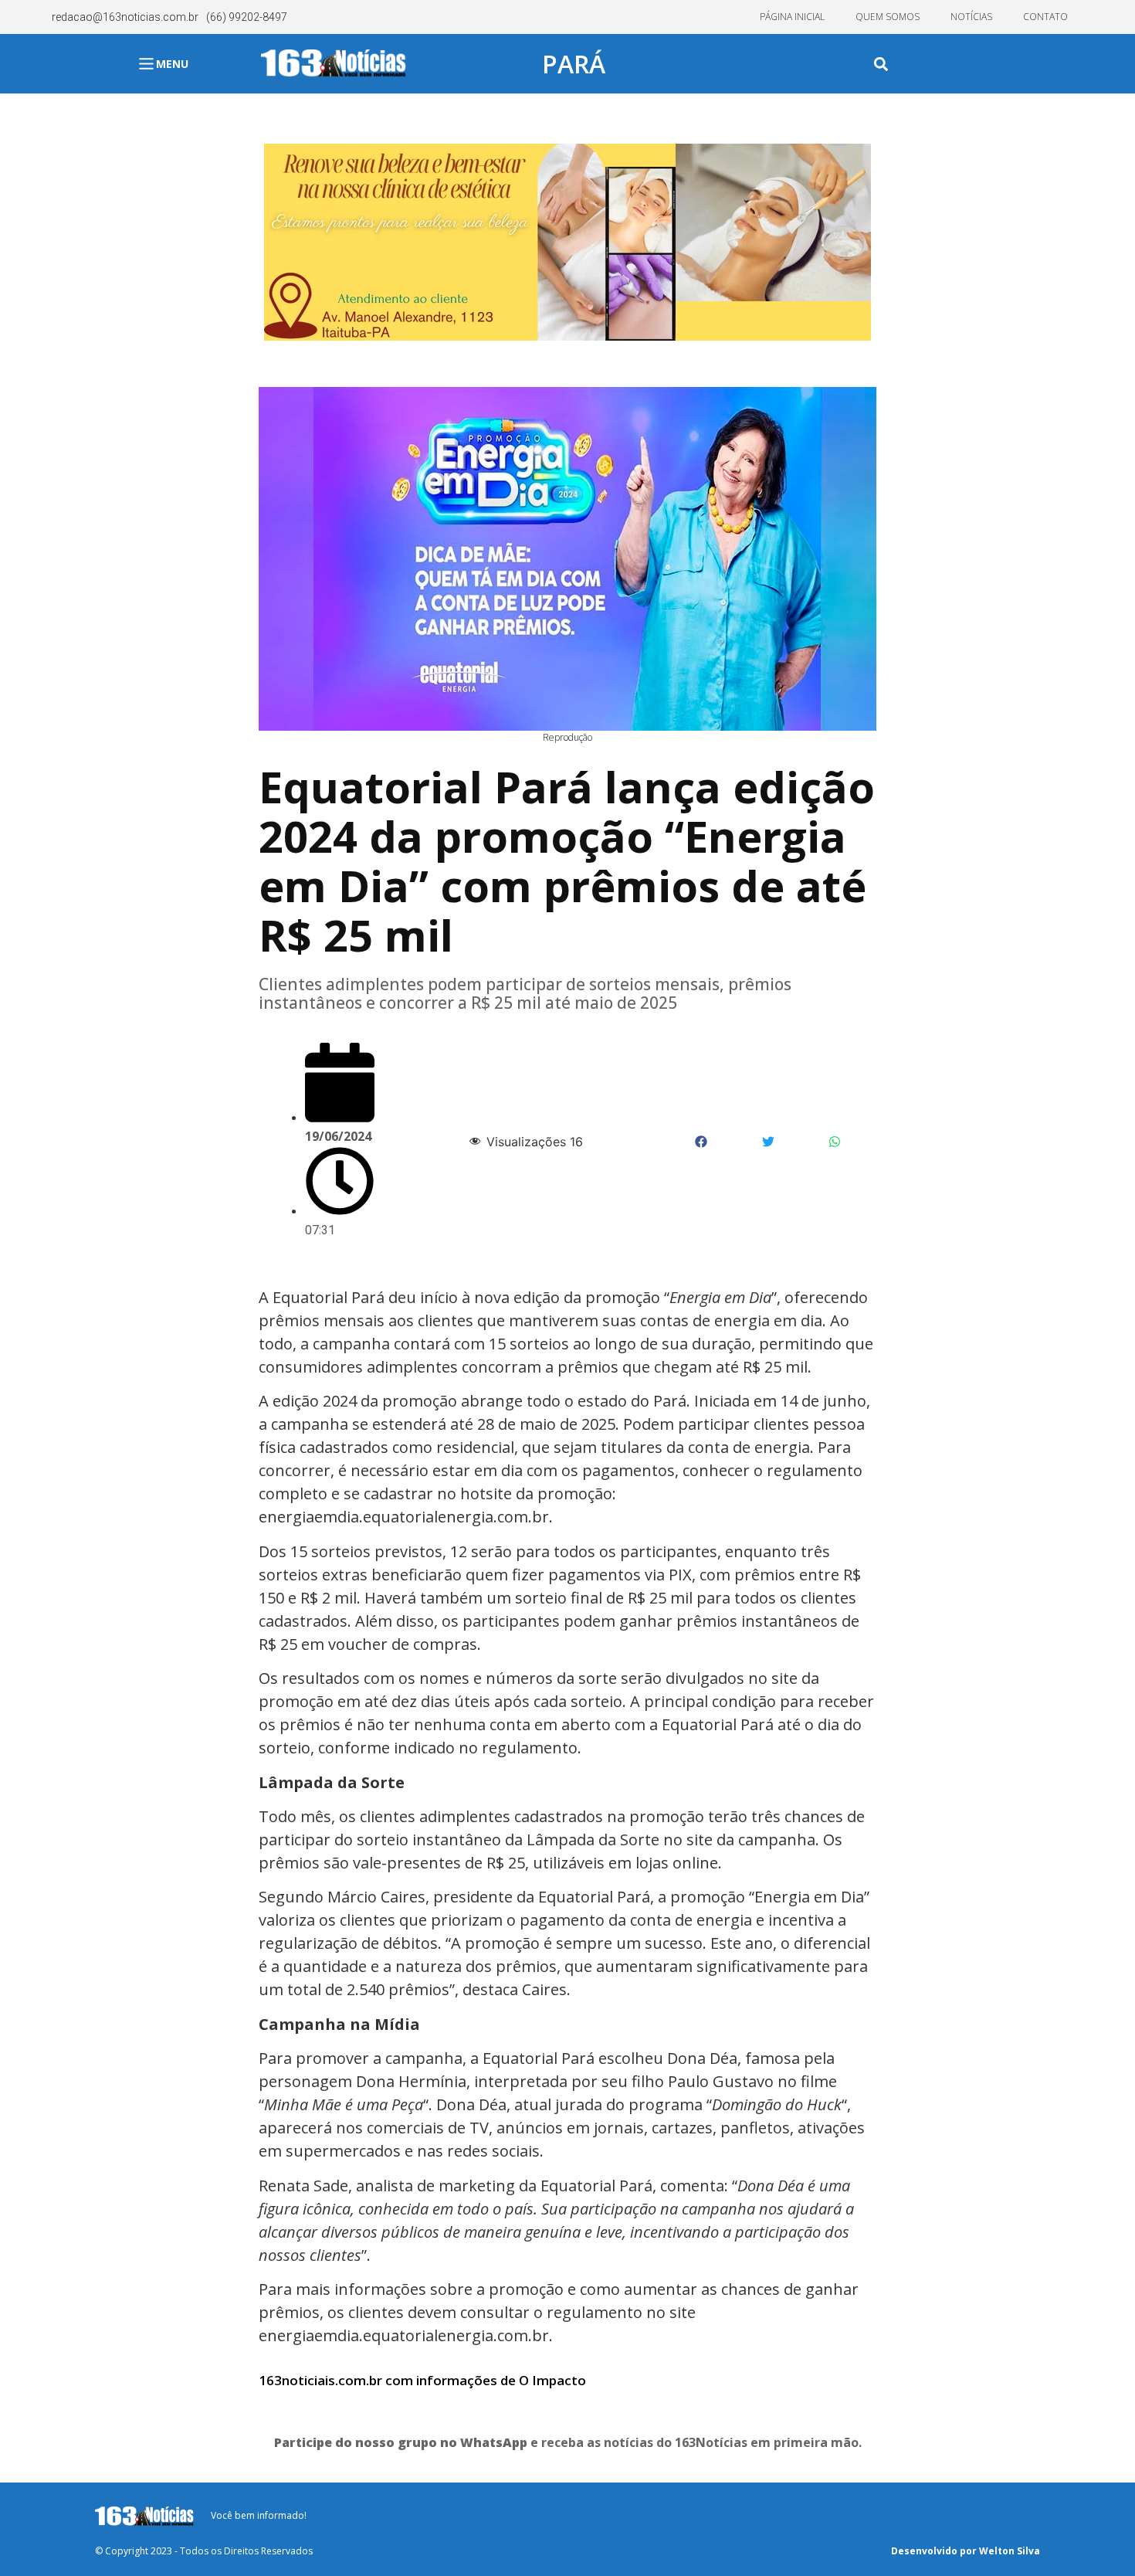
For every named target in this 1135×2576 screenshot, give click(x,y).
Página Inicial (792, 17)
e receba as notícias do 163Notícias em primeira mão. (568, 2442)
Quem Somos (888, 17)
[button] (881, 64)
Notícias (971, 17)
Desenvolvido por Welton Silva (966, 2551)
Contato (1045, 17)
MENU (172, 64)
